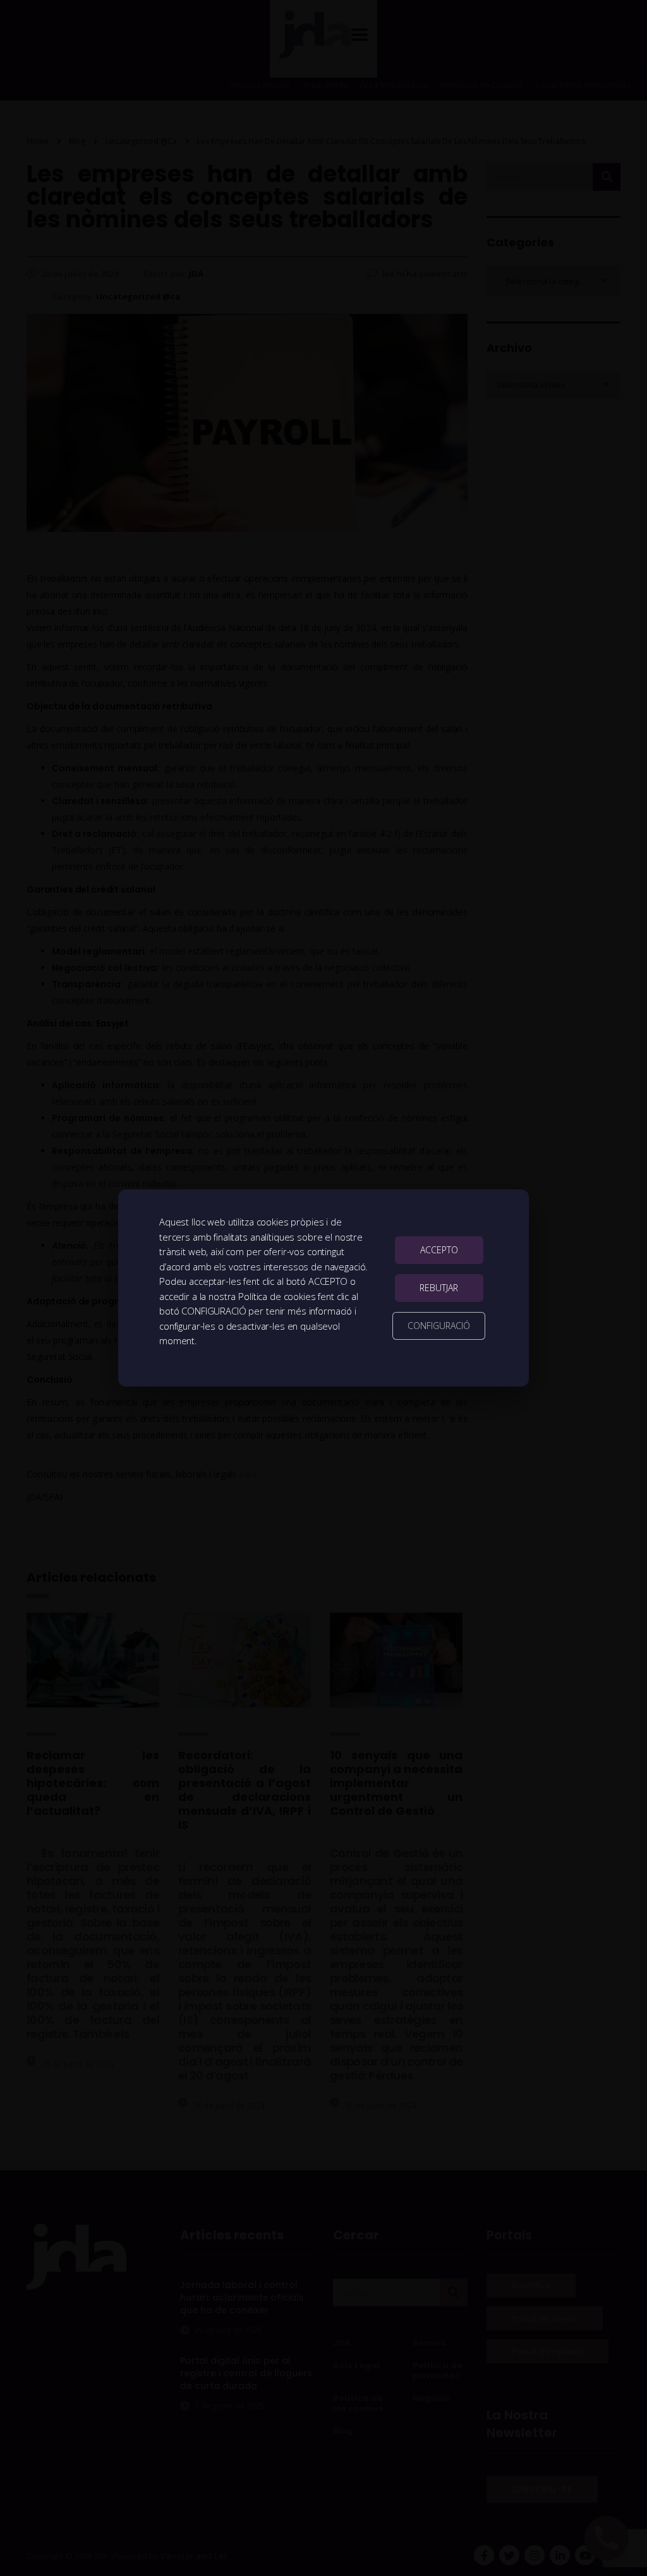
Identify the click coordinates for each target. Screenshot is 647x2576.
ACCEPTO (439, 1250)
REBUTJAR (439, 1288)
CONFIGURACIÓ (439, 1326)
